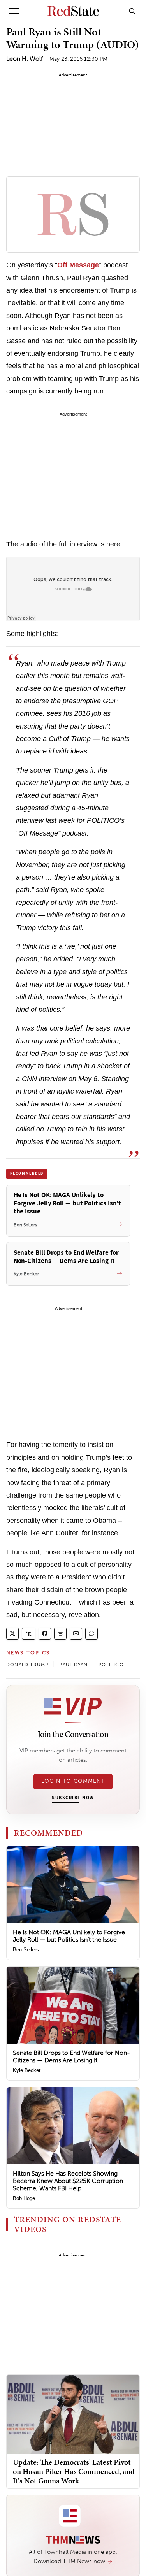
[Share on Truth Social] (29, 1634)
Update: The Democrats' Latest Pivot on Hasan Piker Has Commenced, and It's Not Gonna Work (74, 2471)
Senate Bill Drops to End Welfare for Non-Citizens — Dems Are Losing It (71, 2056)
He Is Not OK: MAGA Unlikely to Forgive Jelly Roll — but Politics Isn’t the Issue (69, 1936)
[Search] (132, 11)
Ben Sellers (26, 1950)
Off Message (78, 265)
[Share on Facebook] (45, 1634)
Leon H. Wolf (25, 59)
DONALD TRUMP (27, 1665)
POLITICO (111, 1665)
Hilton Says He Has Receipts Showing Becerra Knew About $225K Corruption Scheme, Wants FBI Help (68, 2181)
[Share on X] (12, 1634)
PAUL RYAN (73, 1665)
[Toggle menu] (14, 11)
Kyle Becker (27, 2070)
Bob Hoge (24, 2198)
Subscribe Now (73, 1798)
